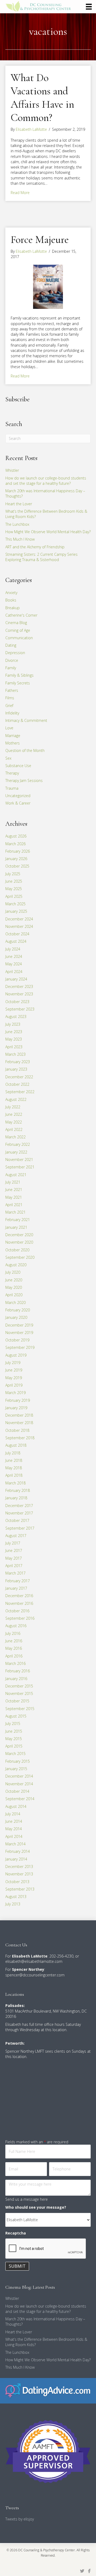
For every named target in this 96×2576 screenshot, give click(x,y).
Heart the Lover (19, 504)
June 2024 (14, 956)
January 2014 (16, 1859)
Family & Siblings (19, 675)
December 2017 (19, 1506)
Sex (8, 758)
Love (9, 728)
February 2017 (18, 1581)
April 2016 (14, 1656)
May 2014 (14, 1829)
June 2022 (14, 1114)
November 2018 (19, 1423)
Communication (19, 638)
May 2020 (14, 1287)
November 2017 (19, 1513)
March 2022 (15, 1137)
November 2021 (19, 1159)
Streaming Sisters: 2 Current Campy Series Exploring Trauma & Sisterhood (41, 557)
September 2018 (20, 1438)
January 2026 (16, 859)
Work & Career (18, 803)
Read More (20, 193)
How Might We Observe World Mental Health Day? (48, 532)
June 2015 (14, 1731)
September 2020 (20, 1257)
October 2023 (17, 1002)
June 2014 (14, 1821)
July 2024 (13, 949)
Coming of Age (18, 630)
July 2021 (13, 1182)
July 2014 (13, 1814)
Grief (9, 706)
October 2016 (17, 1611)
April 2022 (14, 1129)
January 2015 (16, 1769)
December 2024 (19, 919)
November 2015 (19, 1693)
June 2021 (14, 1190)
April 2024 (14, 972)
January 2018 (16, 1498)
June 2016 (14, 1641)
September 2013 (20, 1889)
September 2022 (20, 1092)
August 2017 (16, 1536)
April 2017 (14, 1566)
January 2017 (16, 1588)
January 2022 (16, 1152)
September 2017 (20, 1528)
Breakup (13, 608)
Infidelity (12, 713)
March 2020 (15, 1302)
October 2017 (17, 1520)
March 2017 (15, 1573)
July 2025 (13, 874)
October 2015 (17, 1701)
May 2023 (14, 1039)
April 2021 (14, 1205)
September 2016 (20, 1618)
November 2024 (19, 926)
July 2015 (13, 1723)
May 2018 (14, 1468)
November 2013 (19, 1874)
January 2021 (16, 1227)
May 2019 (14, 1378)
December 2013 (19, 1866)
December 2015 (19, 1686)
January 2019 (16, 1408)
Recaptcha (16, 2233)
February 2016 (18, 1671)
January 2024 (16, 979)
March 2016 (15, 1663)
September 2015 (20, 1709)
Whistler (12, 470)
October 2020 (17, 1250)
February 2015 (18, 1761)
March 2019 (15, 1393)
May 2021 (14, 1197)
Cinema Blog (16, 623)
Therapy (12, 773)
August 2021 (16, 1175)
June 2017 (14, 1550)
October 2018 (17, 1430)
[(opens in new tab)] (48, 2390)
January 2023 (16, 1069)
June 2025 (14, 881)
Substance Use (18, 766)
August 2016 (16, 1626)
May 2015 (14, 1739)
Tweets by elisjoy (20, 2519)
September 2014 (20, 1799)
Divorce (12, 660)
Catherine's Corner (21, 615)
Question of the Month (25, 750)
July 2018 (13, 1453)
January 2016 (16, 1679)
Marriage (13, 736)
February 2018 (18, 1490)
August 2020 (16, 1265)
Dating (11, 645)
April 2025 (14, 896)
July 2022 (13, 1107)
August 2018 (16, 1445)
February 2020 (18, 1310)
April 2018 (14, 1475)
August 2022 (16, 1099)
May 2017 (14, 1558)
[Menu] (89, 7)
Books (11, 600)
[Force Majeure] (48, 286)
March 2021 (15, 1212)
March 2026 (15, 844)
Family (11, 668)
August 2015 (16, 1716)
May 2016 (14, 1648)
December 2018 (19, 1415)
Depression (15, 653)
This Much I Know (20, 539)
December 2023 (19, 986)
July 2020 (13, 1272)
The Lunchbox (17, 524)
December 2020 (19, 1235)
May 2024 (14, 964)
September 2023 (20, 1009)
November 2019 (19, 1333)
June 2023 (14, 1032)
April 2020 (14, 1295)
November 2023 (19, 994)
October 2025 (17, 866)
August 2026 (16, 836)
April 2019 (14, 1385)
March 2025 (15, 904)
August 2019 (16, 1355)
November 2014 (19, 1784)
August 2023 (16, 1016)
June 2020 (14, 1280)
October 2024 (17, 934)
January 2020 (16, 1317)
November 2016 (19, 1603)
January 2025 (16, 911)
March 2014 (15, 1844)
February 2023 (18, 1062)
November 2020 (19, 1242)
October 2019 (17, 1340)
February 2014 (18, 1851)
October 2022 (17, 1084)
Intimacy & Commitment (26, 720)
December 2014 (19, 1776)
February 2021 (18, 1220)
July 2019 (13, 1363)
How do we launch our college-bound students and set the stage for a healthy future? (46, 481)
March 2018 (15, 1483)
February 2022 (18, 1144)
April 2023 (14, 1047)
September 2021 (20, 1167)
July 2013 (13, 1904)
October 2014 (17, 1791)
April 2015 (14, 1746)
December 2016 (19, 1596)
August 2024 (16, 941)
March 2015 (15, 1754)
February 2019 (18, 1400)
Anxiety (11, 593)
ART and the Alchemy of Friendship (35, 547)
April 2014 (14, 1836)
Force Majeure (40, 239)
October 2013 (17, 1882)
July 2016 (13, 1633)
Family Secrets (18, 683)
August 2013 (16, 1897)
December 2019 (19, 1325)
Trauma (12, 788)
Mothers (13, 743)
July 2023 (13, 1024)
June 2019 (14, 1370)
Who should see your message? (36, 2207)
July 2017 (13, 1543)
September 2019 (20, 1347)
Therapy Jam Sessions (24, 780)
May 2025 (14, 889)
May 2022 (14, 1122)
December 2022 (19, 1077)
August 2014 (16, 1806)
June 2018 (14, 1460)
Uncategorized (18, 796)
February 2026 (18, 851)
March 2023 (15, 1054)
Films (10, 698)
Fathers (12, 690)
